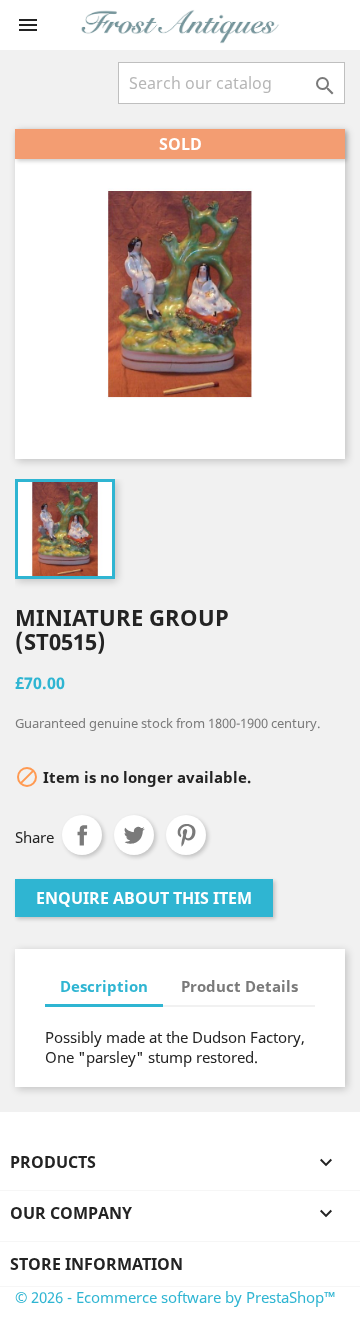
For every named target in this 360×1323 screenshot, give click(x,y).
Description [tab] (104, 986)
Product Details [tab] (239, 986)
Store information (96, 1264)
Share (82, 835)
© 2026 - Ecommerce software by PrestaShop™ (175, 1297)
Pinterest (186, 835)
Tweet (134, 835)
